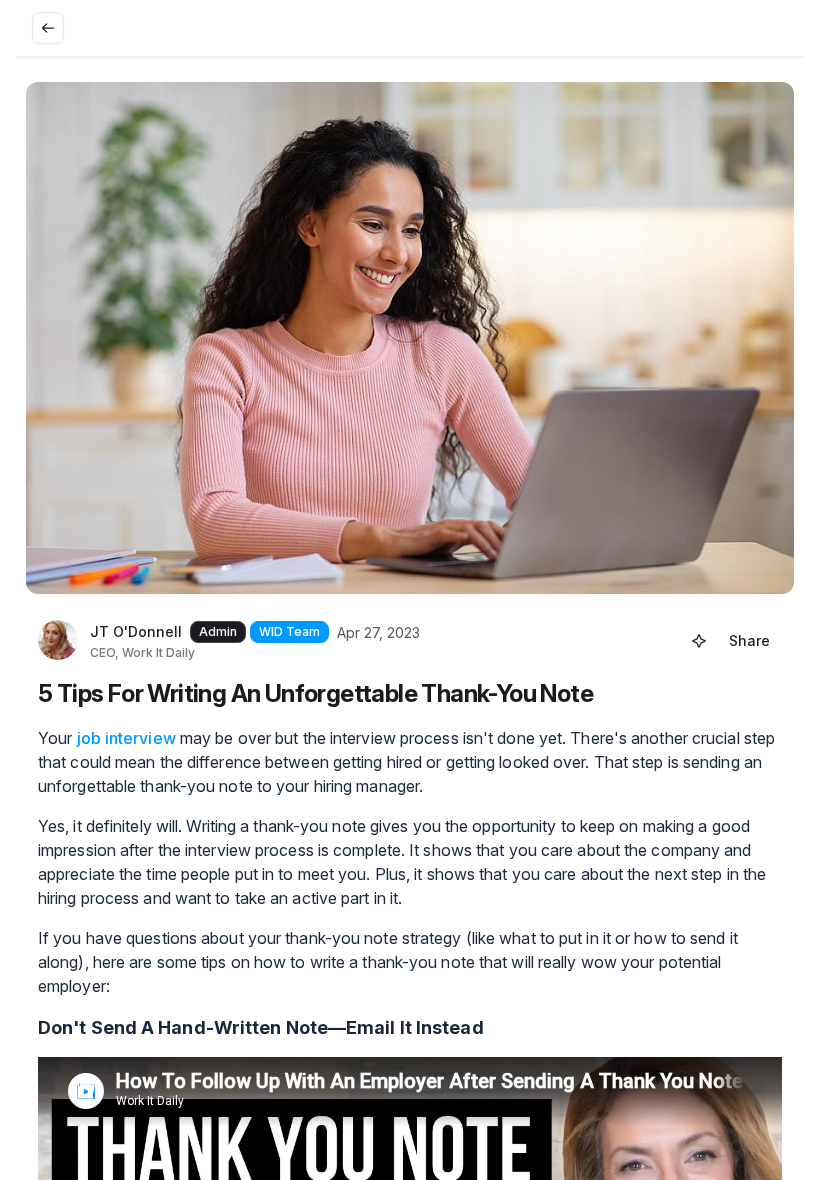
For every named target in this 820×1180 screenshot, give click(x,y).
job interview (126, 738)
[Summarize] (699, 641)
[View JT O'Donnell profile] (58, 641)
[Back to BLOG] (48, 28)
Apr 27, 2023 (378, 632)
